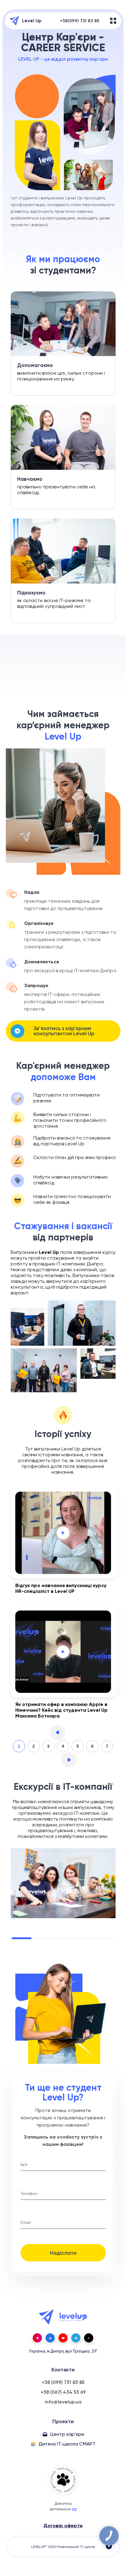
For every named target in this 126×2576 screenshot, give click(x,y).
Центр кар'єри (67, 2434)
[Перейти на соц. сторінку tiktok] (89, 2338)
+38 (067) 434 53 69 (63, 2392)
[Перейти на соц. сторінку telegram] (76, 2338)
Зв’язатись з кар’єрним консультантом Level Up (64, 1031)
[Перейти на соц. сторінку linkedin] (50, 2338)
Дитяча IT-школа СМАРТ (67, 2444)
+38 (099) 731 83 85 (63, 2382)
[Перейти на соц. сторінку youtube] (63, 2338)
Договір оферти (63, 2526)
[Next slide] (69, 1760)
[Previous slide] (57, 1732)
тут (74, 2509)
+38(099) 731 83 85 (80, 21)
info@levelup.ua (63, 2402)
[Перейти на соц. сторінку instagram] (37, 2338)
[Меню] (113, 21)
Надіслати (63, 2253)
